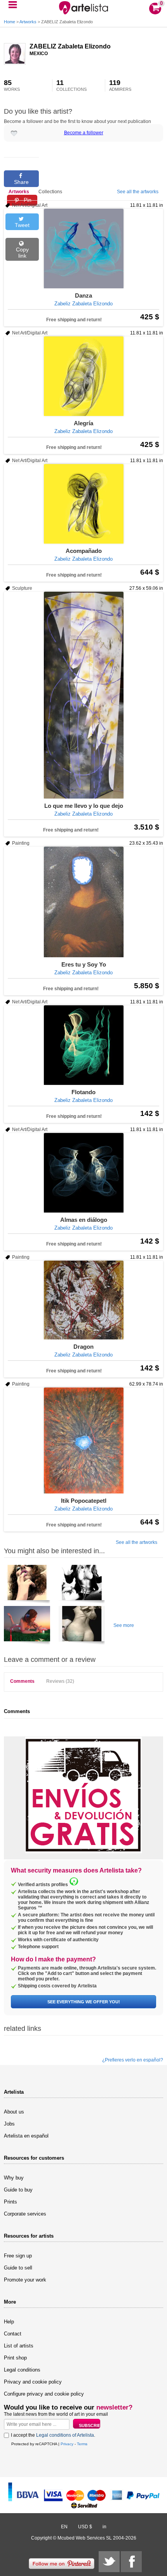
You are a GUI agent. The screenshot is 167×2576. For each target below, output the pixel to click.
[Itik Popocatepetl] (83, 1440)
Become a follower (84, 133)
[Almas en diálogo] (83, 1173)
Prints (10, 2202)
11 (71, 85)
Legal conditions (22, 2370)
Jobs (9, 2124)
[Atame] (27, 1585)
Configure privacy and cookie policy (44, 2394)
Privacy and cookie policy (33, 2382)
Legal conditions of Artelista (65, 2435)
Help (9, 2322)
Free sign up (18, 2256)
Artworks (28, 22)
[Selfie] (82, 1627)
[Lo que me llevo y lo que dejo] (83, 695)
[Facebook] (131, 2562)
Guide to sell (18, 2268)
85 (12, 85)
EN (64, 2527)
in (104, 2527)
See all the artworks (138, 192)
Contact (13, 2334)
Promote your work (25, 2280)
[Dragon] (83, 1300)
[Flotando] (83, 1045)
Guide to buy (18, 2190)
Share (21, 182)
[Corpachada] (27, 1627)
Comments (22, 1681)
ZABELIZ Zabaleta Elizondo (70, 46)
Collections (50, 192)
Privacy (67, 2444)
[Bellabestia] (82, 1585)
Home (10, 22)
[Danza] (83, 249)
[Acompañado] (83, 504)
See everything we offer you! (84, 2002)
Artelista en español (26, 2136)
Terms (82, 2444)
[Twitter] (109, 2562)
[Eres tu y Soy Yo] (83, 902)
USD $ (85, 2527)
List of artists (19, 2346)
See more (124, 1625)
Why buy (14, 2178)
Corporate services (25, 2214)
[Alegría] (83, 376)
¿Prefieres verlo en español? (133, 2060)
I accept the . (53, 2435)
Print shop (15, 2358)
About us (14, 2112)
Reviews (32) (60, 1681)
